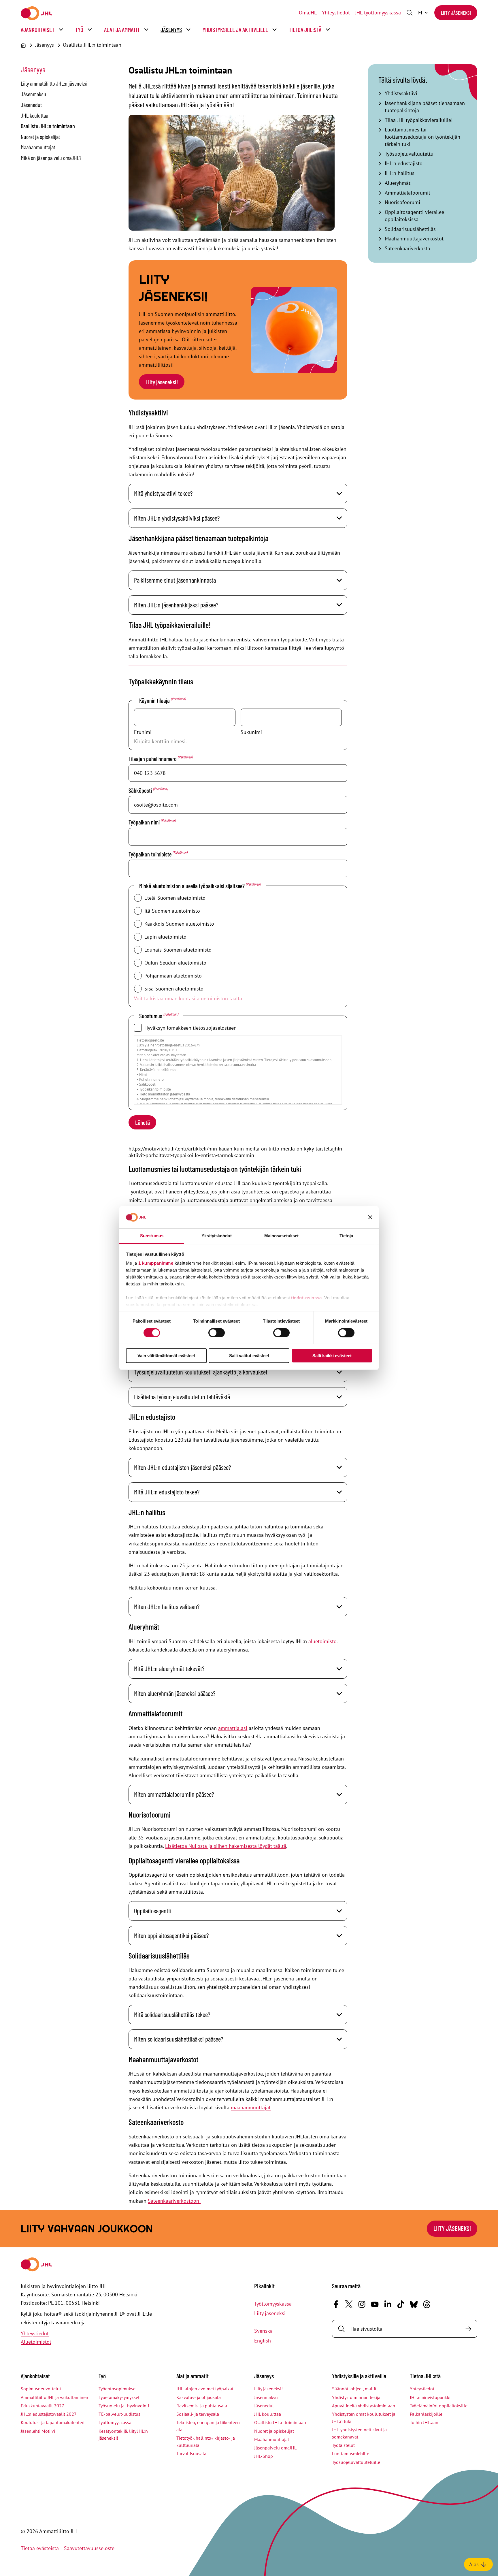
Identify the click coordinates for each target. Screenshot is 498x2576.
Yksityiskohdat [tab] (216, 1236)
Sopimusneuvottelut (41, 2389)
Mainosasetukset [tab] (282, 1236)
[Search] (468, 2329)
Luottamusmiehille (351, 2453)
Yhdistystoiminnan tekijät (357, 2397)
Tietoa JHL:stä (305, 30)
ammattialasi (233, 1728)
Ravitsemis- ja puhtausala (202, 2406)
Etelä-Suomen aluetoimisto (175, 898)
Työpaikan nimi (152, 822)
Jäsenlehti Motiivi (38, 2431)
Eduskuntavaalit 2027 (43, 2406)
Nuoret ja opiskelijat (40, 137)
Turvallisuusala (191, 2453)
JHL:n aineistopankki (430, 2397)
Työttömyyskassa (273, 2304)
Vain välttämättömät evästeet (166, 1356)
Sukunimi (251, 732)
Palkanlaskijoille (426, 2414)
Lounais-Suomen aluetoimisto (178, 950)
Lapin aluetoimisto (165, 937)
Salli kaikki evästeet (332, 1356)
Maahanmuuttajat (38, 147)
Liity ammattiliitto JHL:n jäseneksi (54, 83)
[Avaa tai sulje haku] (410, 13)
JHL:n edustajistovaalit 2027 (49, 2414)
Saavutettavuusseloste (89, 2548)
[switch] (217, 1333)
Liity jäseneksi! (162, 382)
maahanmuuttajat (251, 2107)
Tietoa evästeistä (40, 2548)
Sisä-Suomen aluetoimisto (174, 989)
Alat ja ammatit (122, 30)
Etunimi (143, 732)
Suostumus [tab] (152, 1236)
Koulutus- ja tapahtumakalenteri (53, 2422)
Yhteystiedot (336, 13)
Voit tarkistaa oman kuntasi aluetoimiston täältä (188, 998)
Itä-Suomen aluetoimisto (172, 911)
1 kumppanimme (156, 1263)
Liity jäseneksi (456, 13)
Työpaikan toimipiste (158, 854)
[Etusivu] (23, 45)
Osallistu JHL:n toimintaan (92, 45)
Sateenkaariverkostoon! (174, 2201)
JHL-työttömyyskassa (378, 13)
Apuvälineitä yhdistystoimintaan (364, 2406)
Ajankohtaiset (38, 30)
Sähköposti (148, 790)
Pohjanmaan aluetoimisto (173, 976)
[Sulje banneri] (370, 1217)
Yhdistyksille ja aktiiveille (235, 30)
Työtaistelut (343, 2445)
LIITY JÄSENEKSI (452, 2228)
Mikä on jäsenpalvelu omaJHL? (51, 158)
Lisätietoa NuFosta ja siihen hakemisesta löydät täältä (226, 1846)
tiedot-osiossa (306, 1298)
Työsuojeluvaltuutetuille (356, 2462)
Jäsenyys (171, 30)
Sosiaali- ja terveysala (198, 2414)
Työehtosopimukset (118, 2389)
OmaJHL (308, 13)
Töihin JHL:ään (424, 2422)
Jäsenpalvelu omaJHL (275, 2448)
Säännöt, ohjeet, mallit (354, 2389)
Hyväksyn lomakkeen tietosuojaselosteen (190, 1028)
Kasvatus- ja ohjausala (199, 2397)
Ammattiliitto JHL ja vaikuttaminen (54, 2397)
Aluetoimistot (36, 2342)
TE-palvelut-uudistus (119, 2414)
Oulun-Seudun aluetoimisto (175, 963)
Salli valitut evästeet (249, 1356)
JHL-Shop (264, 2456)
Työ (79, 30)
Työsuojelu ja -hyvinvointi (124, 2406)
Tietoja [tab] (346, 1236)
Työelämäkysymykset (119, 2397)
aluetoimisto (322, 1641)
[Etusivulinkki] (36, 13)
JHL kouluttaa (34, 115)
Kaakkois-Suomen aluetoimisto (179, 924)
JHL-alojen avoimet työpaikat (205, 2389)
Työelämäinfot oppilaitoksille (439, 2406)
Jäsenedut (31, 105)
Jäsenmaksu (33, 94)
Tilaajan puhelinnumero (160, 758)
